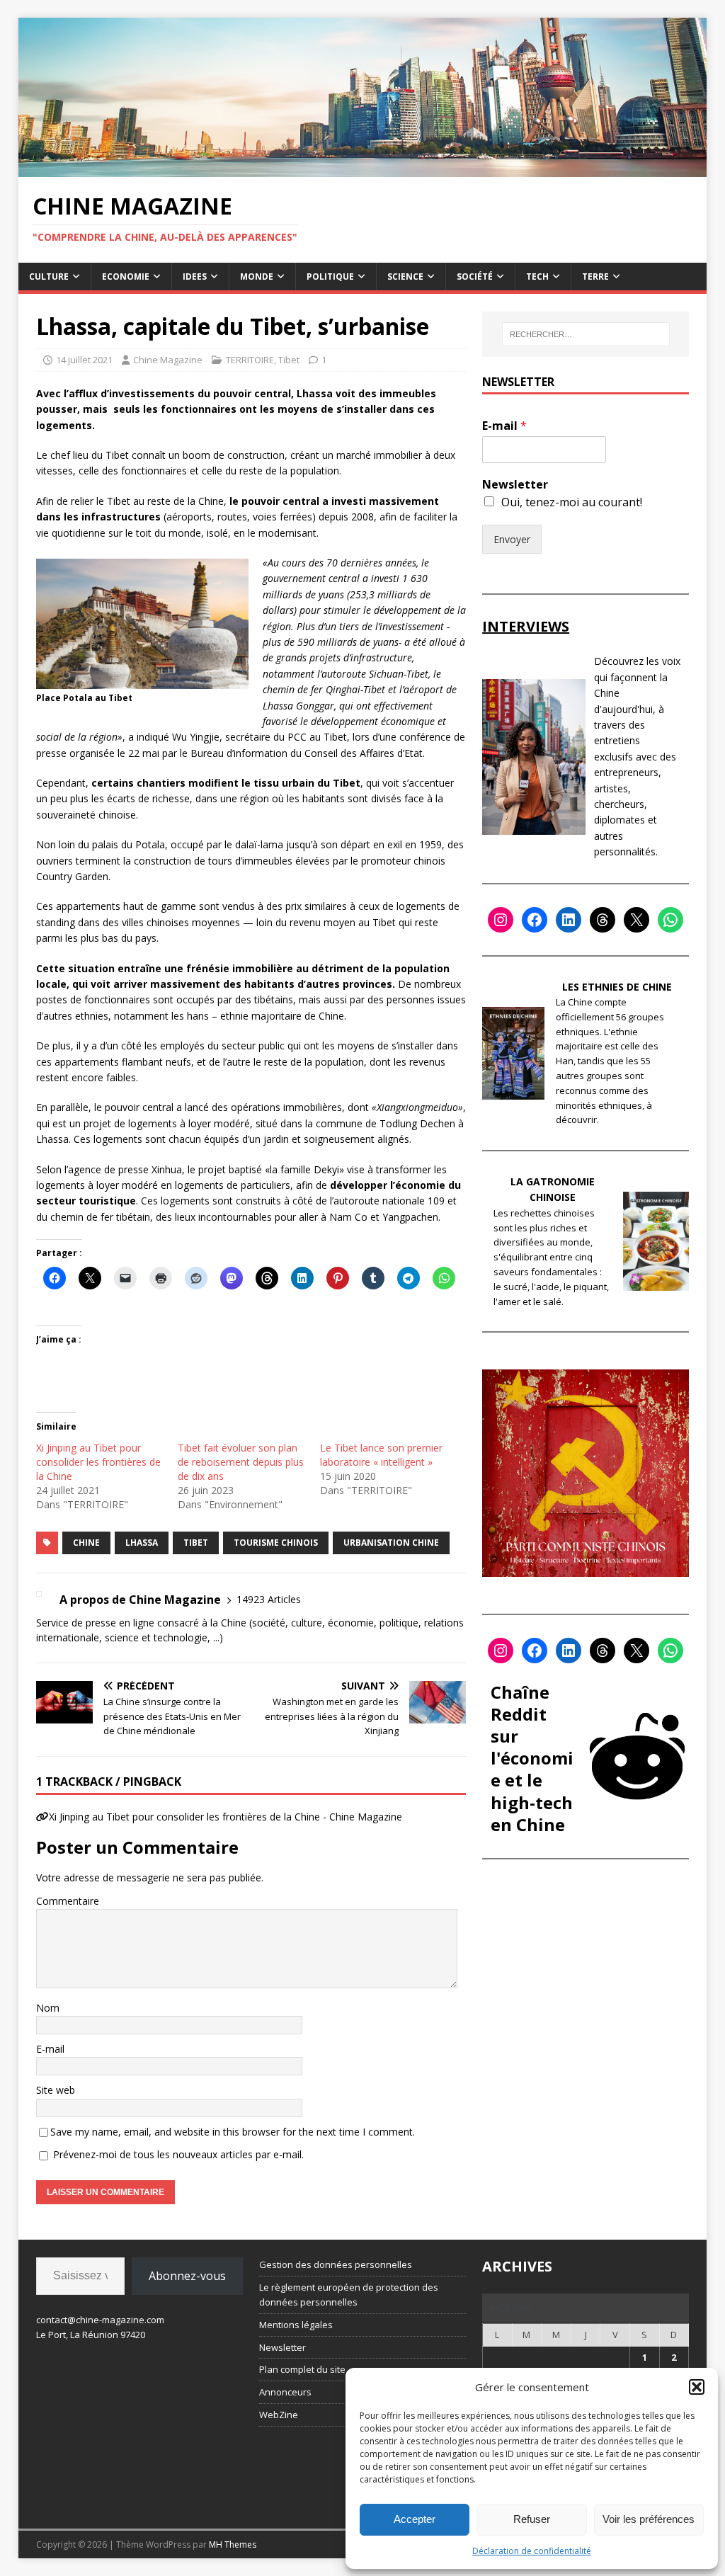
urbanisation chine (391, 1543)
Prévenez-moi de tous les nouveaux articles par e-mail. (178, 2154)
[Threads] (603, 920)
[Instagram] (501, 920)
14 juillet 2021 (84, 360)
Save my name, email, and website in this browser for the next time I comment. (233, 2132)
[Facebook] (535, 920)
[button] (697, 2387)
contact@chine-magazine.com (100, 2320)
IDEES (195, 277)
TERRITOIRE (250, 360)
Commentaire (68, 1901)
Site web (56, 2090)
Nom (48, 2008)
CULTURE (49, 277)
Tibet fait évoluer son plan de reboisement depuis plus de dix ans (241, 1462)
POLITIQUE (330, 277)
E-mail (50, 2049)
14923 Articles (269, 1599)
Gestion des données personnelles (336, 2264)
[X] (636, 920)
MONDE (257, 277)
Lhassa (142, 1543)
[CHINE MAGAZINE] (363, 169)
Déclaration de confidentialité (532, 2551)
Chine (86, 1543)
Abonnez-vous (187, 2276)
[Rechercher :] (586, 334)
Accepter (415, 2519)
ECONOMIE (126, 277)
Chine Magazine (168, 360)
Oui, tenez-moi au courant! (572, 502)
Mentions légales (296, 2325)
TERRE (595, 277)
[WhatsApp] (670, 920)
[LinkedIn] (569, 920)
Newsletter (515, 485)
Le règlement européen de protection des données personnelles (349, 2295)
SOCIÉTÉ (475, 277)
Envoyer (512, 539)
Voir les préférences (649, 2519)
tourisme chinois (276, 1543)
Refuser (532, 2519)
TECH (537, 277)
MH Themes (233, 2544)
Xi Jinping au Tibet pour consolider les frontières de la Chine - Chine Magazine (226, 1817)
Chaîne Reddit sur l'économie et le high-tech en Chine (532, 1758)
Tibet (289, 360)
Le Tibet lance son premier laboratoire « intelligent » (381, 1455)
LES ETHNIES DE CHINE (617, 987)
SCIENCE (405, 277)
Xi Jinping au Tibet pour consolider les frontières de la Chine (98, 1462)
